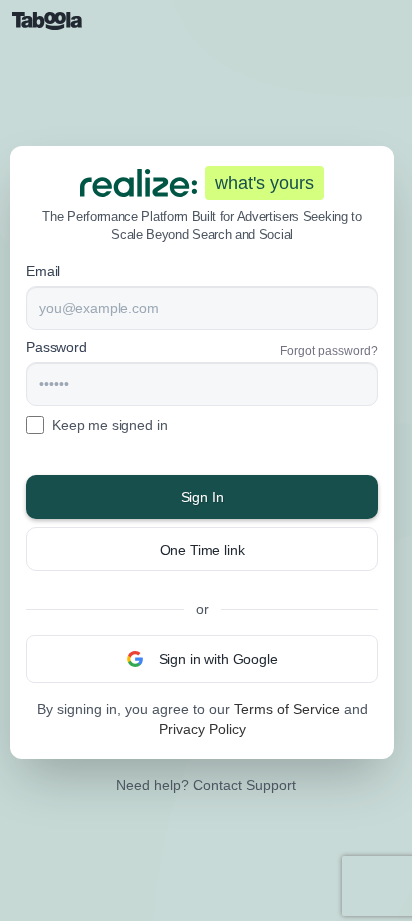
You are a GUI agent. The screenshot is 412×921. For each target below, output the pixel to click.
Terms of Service (287, 709)
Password (56, 347)
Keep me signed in (109, 425)
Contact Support (244, 785)
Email (43, 271)
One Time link (202, 550)
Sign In (202, 497)
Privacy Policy (202, 729)
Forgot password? (329, 351)
